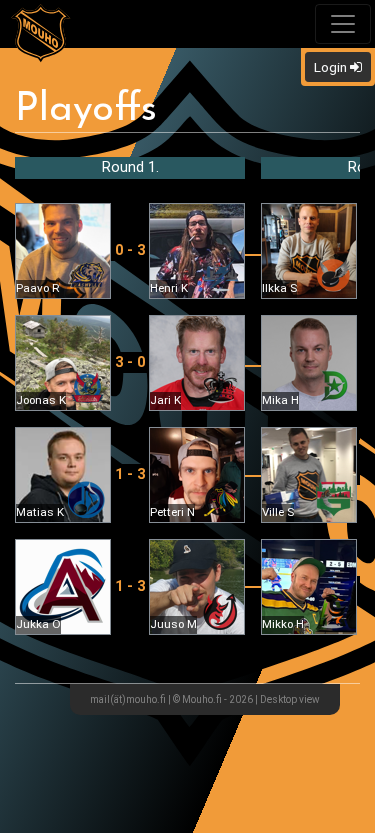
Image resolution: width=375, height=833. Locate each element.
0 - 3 (130, 250)
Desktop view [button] (290, 699)
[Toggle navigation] (343, 24)
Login (332, 67)
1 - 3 (130, 474)
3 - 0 (130, 362)
